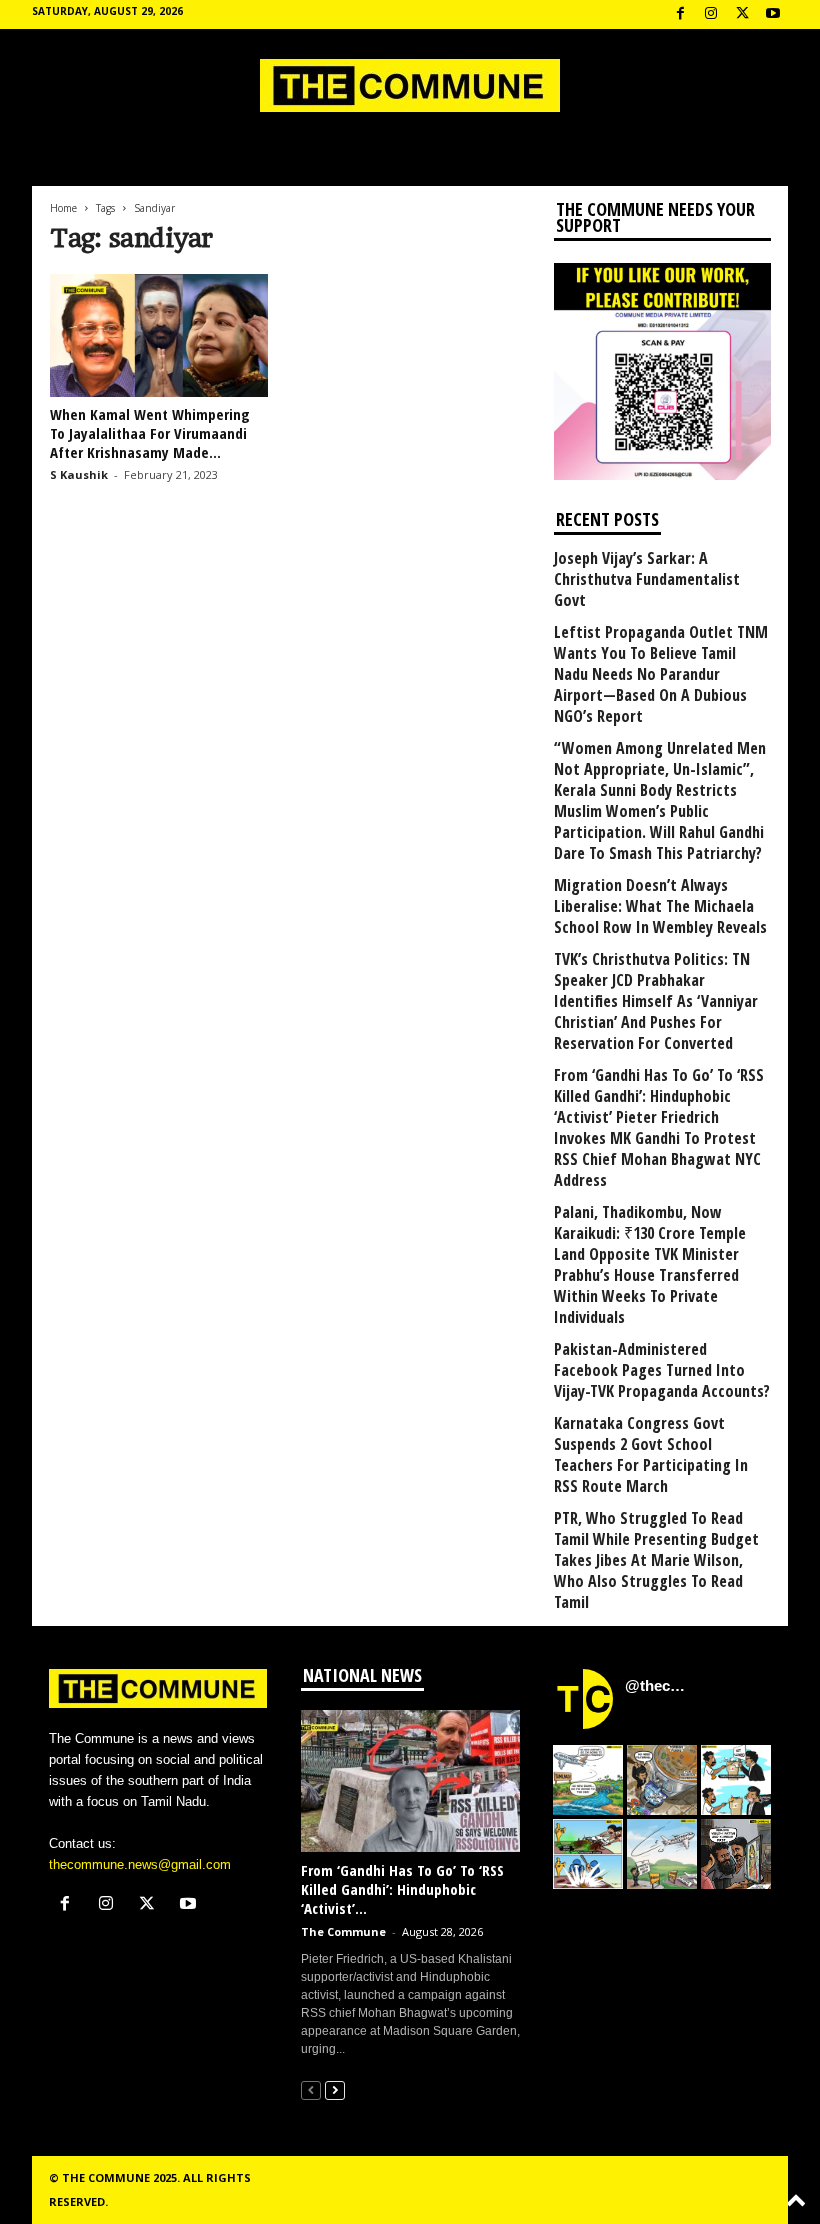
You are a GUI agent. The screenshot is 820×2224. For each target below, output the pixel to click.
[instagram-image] (588, 1780)
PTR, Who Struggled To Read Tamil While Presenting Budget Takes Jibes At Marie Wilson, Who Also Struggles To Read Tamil (656, 1560)
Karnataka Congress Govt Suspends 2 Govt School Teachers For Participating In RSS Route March (651, 1455)
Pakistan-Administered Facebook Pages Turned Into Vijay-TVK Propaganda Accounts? (662, 1370)
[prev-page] (311, 2089)
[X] (742, 14)
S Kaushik (79, 474)
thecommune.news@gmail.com (140, 1864)
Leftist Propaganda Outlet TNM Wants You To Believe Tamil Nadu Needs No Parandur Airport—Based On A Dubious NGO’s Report (661, 674)
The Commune (343, 1931)
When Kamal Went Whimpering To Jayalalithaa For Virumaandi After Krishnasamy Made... (150, 433)
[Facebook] (680, 14)
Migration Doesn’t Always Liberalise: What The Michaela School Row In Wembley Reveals (660, 906)
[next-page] (335, 2089)
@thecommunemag (658, 1685)
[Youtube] (773, 14)
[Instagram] (711, 14)
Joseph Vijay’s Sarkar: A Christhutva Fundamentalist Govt (647, 579)
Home (63, 208)
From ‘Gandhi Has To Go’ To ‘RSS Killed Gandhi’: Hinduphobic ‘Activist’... (402, 1889)
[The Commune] (410, 85)
